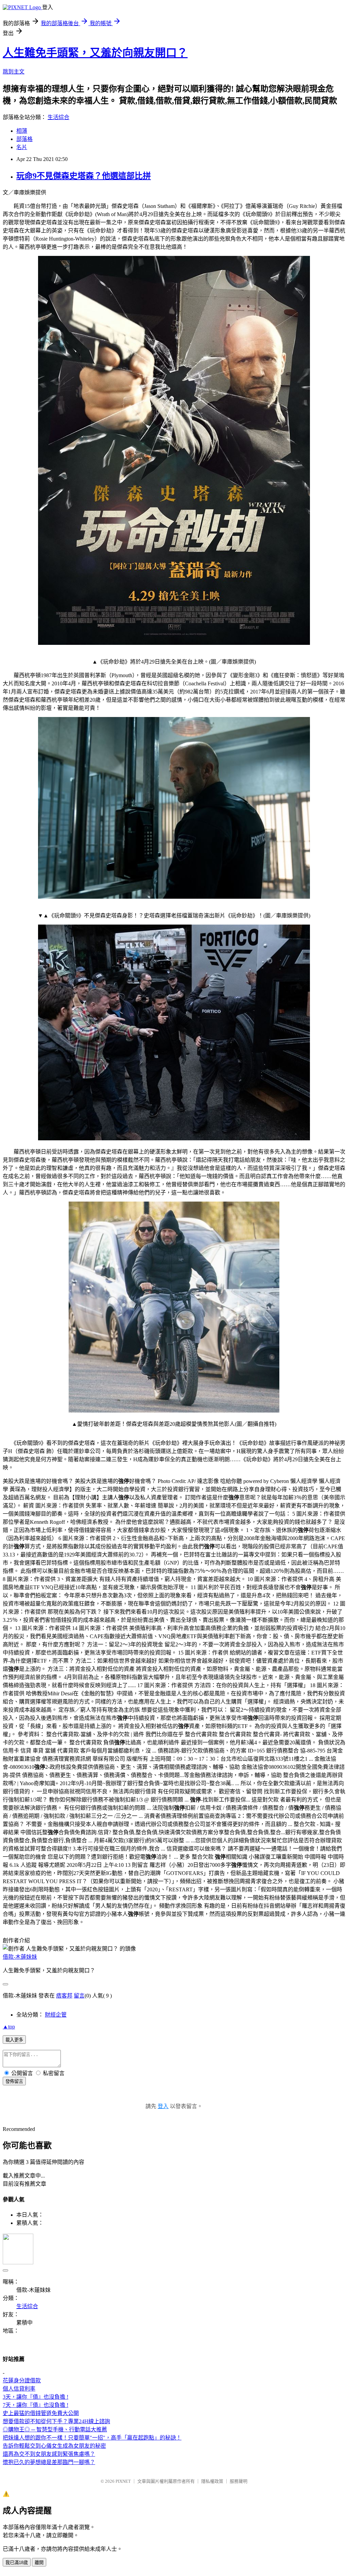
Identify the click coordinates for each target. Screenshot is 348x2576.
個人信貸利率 (19, 2389)
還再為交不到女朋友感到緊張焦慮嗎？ (49, 2454)
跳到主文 (14, 72)
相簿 (22, 131)
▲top (9, 2027)
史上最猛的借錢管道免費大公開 (41, 2413)
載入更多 (14, 2040)
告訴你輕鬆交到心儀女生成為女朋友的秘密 (54, 2446)
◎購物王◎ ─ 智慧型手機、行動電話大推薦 (55, 2430)
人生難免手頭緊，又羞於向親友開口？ (95, 53)
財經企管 (56, 2015)
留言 (79, 1996)
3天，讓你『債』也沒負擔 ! (36, 2397)
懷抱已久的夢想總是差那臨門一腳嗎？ (49, 2462)
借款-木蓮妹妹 (20, 1957)
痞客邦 (64, 1996)
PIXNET (123, 2481)
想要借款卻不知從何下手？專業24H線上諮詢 (56, 2421)
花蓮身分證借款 (22, 2381)
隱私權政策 (212, 2481)
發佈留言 (14, 2081)
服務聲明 (239, 2481)
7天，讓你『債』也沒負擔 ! (36, 2405)
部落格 (24, 139)
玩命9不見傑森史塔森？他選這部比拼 (84, 176)
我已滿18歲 (17, 2563)
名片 (22, 147)
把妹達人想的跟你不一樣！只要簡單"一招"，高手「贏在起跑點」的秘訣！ (92, 2438)
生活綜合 (58, 117)
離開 (39, 2563)
